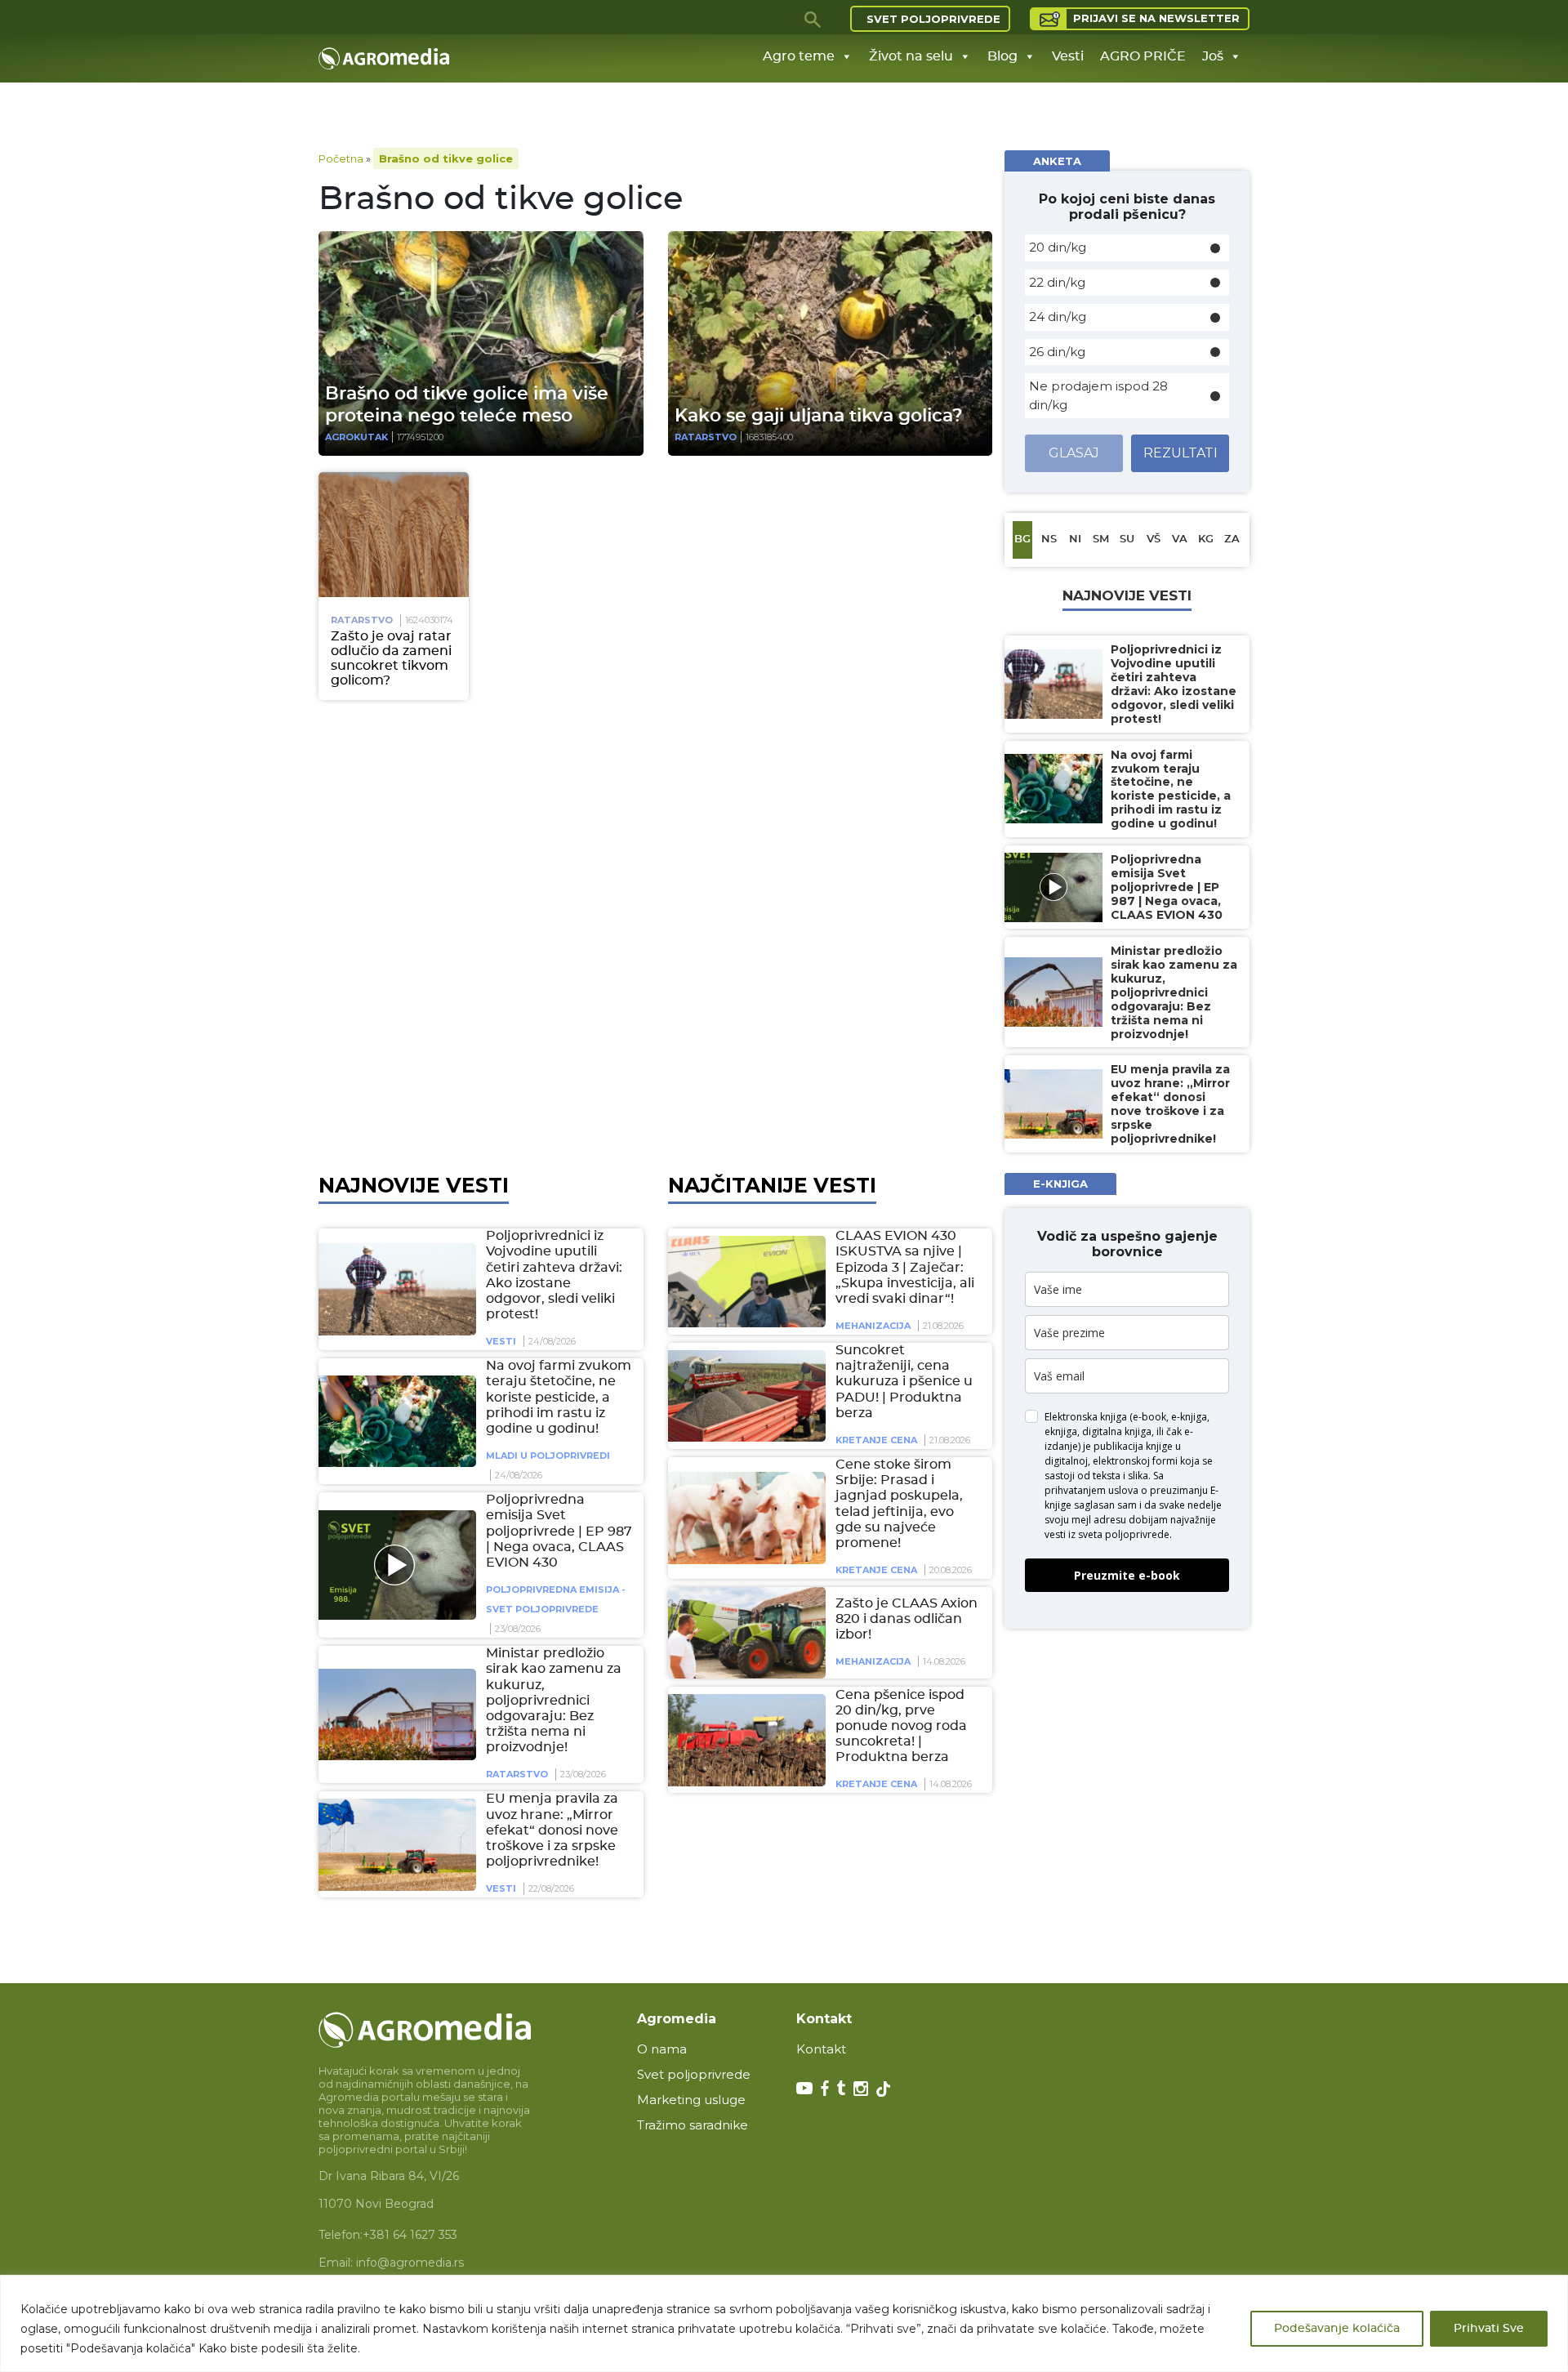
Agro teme (799, 56)
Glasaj (1074, 453)
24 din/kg (1058, 317)
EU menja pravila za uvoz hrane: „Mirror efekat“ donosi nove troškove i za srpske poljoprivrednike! (552, 1830)
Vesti (1068, 56)
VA (1180, 539)
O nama (662, 2049)
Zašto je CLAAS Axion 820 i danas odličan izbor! (906, 1618)
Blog (1002, 56)
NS (1049, 539)
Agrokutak (356, 437)
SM (1101, 539)
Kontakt (821, 2049)
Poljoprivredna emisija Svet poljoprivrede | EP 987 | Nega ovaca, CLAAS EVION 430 (559, 1531)
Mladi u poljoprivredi (548, 1456)
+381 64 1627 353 (410, 2235)
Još (1213, 56)
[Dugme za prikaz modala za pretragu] (813, 19)
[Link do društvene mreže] (804, 2087)
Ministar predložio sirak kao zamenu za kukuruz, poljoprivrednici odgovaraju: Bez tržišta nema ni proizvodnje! (554, 1700)
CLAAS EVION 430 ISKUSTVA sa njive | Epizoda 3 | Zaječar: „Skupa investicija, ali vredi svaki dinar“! (905, 1267)
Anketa (1057, 161)
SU (1127, 539)
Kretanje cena (876, 1440)
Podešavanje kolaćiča (1337, 2329)
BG (1022, 539)
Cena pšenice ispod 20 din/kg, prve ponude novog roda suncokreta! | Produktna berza (901, 1725)
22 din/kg (1057, 282)
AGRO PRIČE (1143, 56)
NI (1075, 539)
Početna (341, 158)
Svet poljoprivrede (933, 19)
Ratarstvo (706, 437)
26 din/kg (1057, 352)
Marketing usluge (691, 2100)
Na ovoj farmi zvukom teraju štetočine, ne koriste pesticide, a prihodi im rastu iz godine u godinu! (559, 1397)
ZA (1232, 539)
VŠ (1154, 539)
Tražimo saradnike (693, 2125)
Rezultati (1180, 453)
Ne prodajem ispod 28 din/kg (1098, 395)
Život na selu (911, 56)
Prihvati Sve (1489, 2329)
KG (1206, 539)
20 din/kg (1058, 247)
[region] (784, 2323)
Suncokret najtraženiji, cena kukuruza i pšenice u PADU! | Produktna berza (904, 1382)
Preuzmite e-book (1127, 1575)
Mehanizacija (873, 1326)
